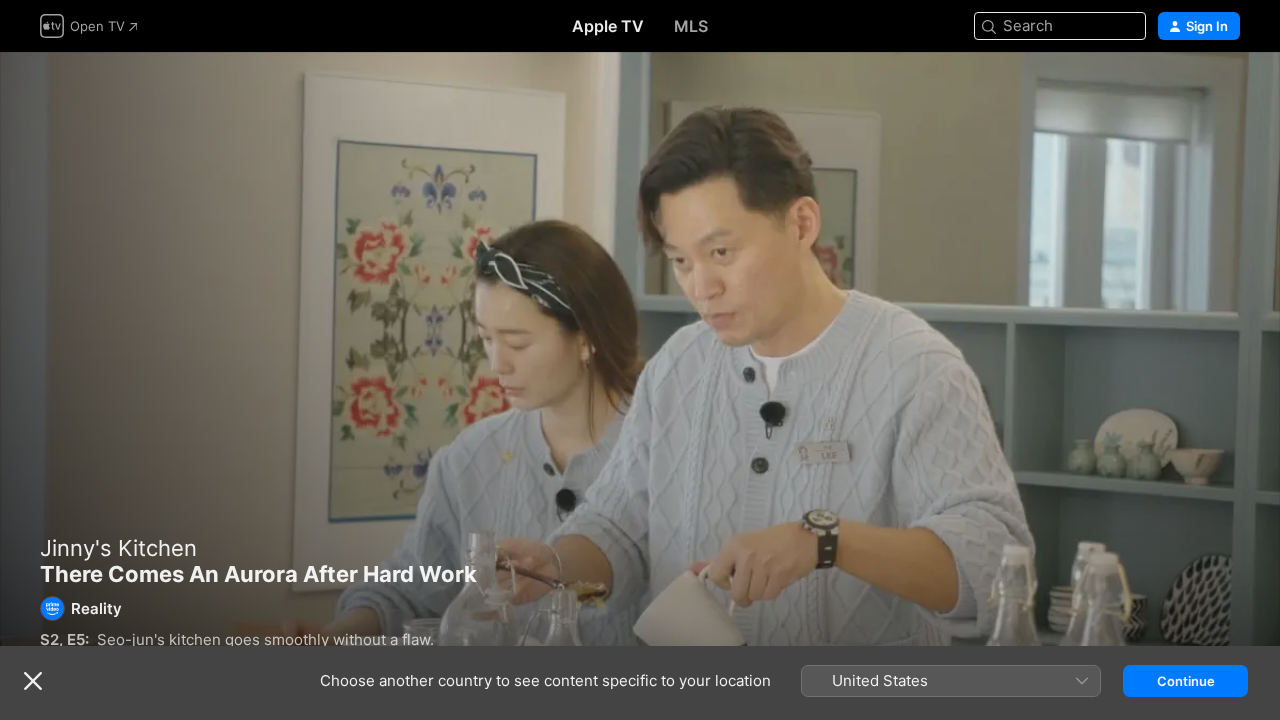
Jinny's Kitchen (118, 548)
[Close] (33, 681)
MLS (691, 26)
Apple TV (608, 26)
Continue (1186, 681)
